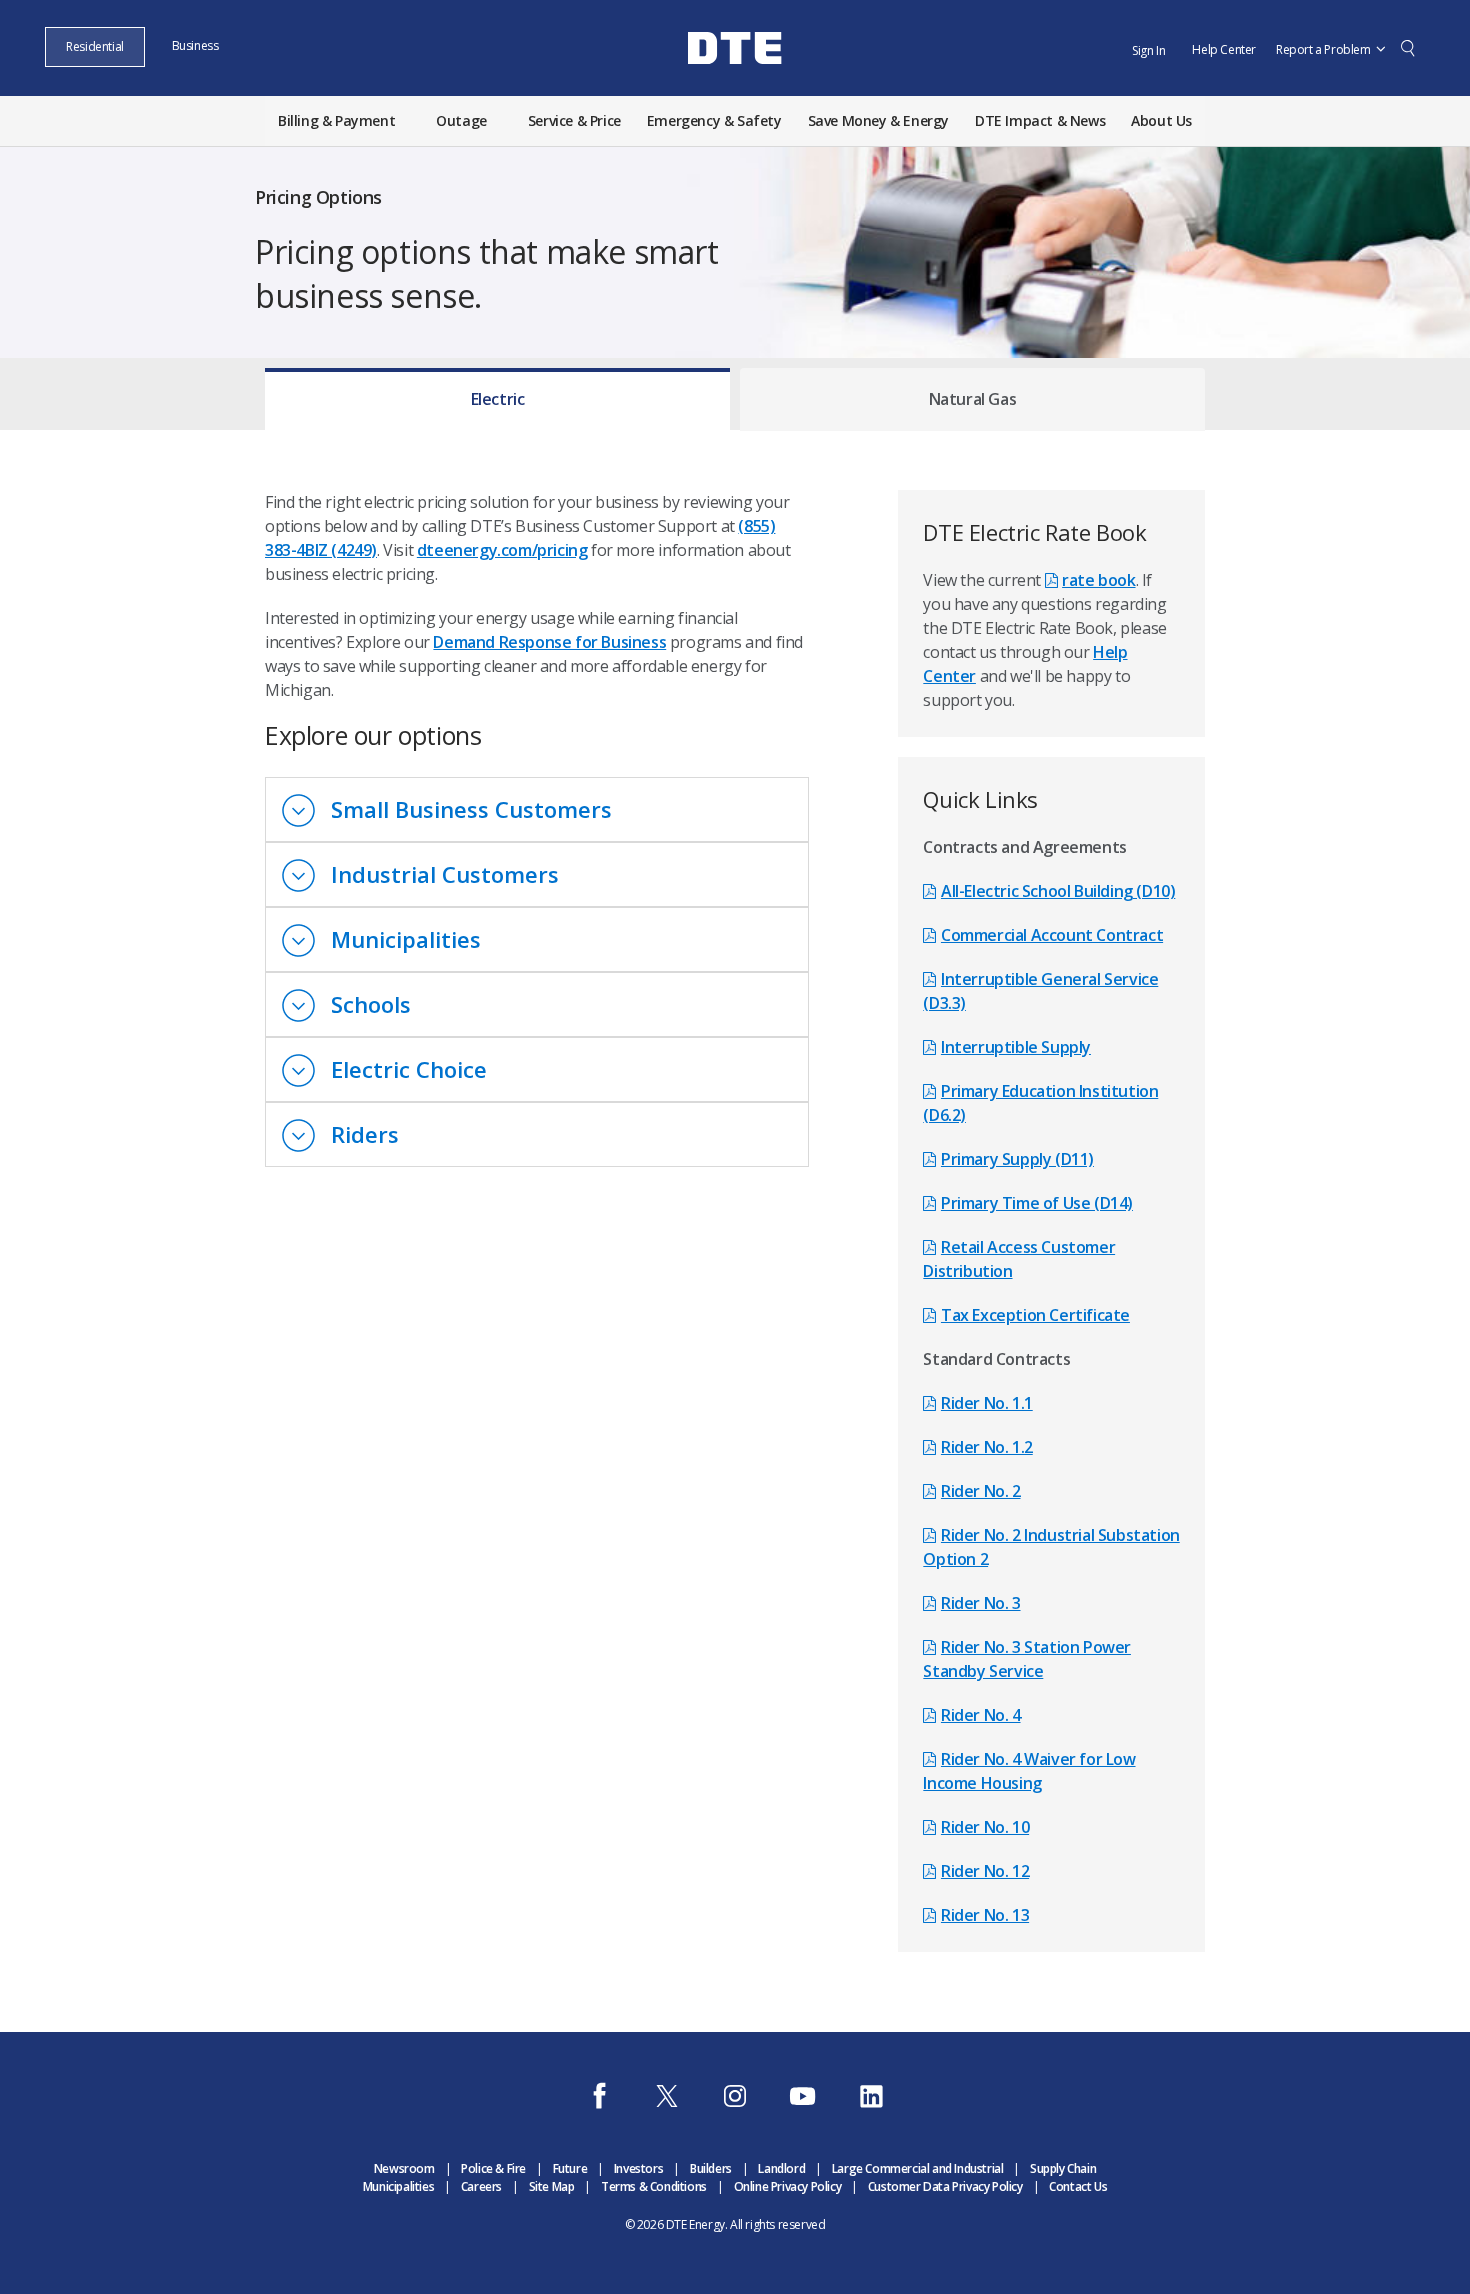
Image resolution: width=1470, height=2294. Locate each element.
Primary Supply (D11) (1017, 1159)
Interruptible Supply (1016, 1047)
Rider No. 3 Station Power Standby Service (1027, 1659)
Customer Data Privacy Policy (945, 2186)
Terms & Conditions (654, 2186)
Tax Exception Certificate (1035, 1315)
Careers (481, 2186)
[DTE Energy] (735, 83)
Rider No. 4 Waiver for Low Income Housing (1029, 1771)
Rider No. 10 (985, 1827)
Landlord (781, 2168)
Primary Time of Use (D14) (1037, 1203)
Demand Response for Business (549, 642)
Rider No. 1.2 (986, 1447)
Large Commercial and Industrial (918, 2168)
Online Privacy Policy (788, 2186)
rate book (1098, 580)
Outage (461, 120)
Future (570, 2168)
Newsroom (404, 2168)
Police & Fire (493, 2168)
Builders (711, 2168)
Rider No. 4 (980, 1715)
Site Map (552, 2186)
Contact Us (1078, 2186)
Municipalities (398, 2186)
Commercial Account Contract (1052, 935)
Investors (638, 2168)
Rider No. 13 (985, 1915)
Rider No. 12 (985, 1871)
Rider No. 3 (980, 1603)
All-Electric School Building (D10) (1058, 891)
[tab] (497, 394)
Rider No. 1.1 (986, 1403)
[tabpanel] (735, 1201)
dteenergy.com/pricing (502, 550)
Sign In (1148, 50)
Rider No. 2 (980, 1491)
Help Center (1224, 49)
